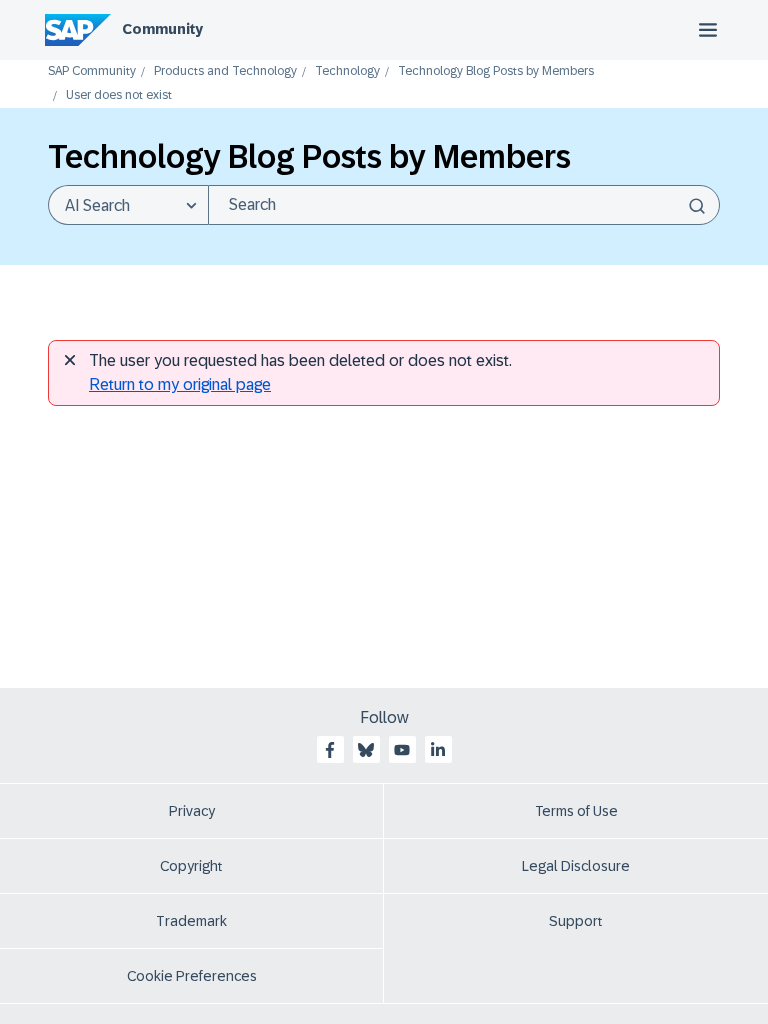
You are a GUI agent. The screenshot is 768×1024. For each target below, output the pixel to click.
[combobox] (464, 205)
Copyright (191, 866)
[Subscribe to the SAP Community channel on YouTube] (402, 750)
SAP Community (92, 71)
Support (576, 921)
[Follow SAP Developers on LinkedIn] (438, 750)
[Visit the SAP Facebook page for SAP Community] (330, 750)
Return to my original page (180, 384)
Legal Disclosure (576, 866)
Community (162, 29)
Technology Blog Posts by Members (496, 71)
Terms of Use (576, 811)
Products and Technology (225, 71)
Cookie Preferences (192, 976)
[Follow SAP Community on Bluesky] (366, 750)
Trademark (191, 921)
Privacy (192, 811)
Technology (347, 71)
